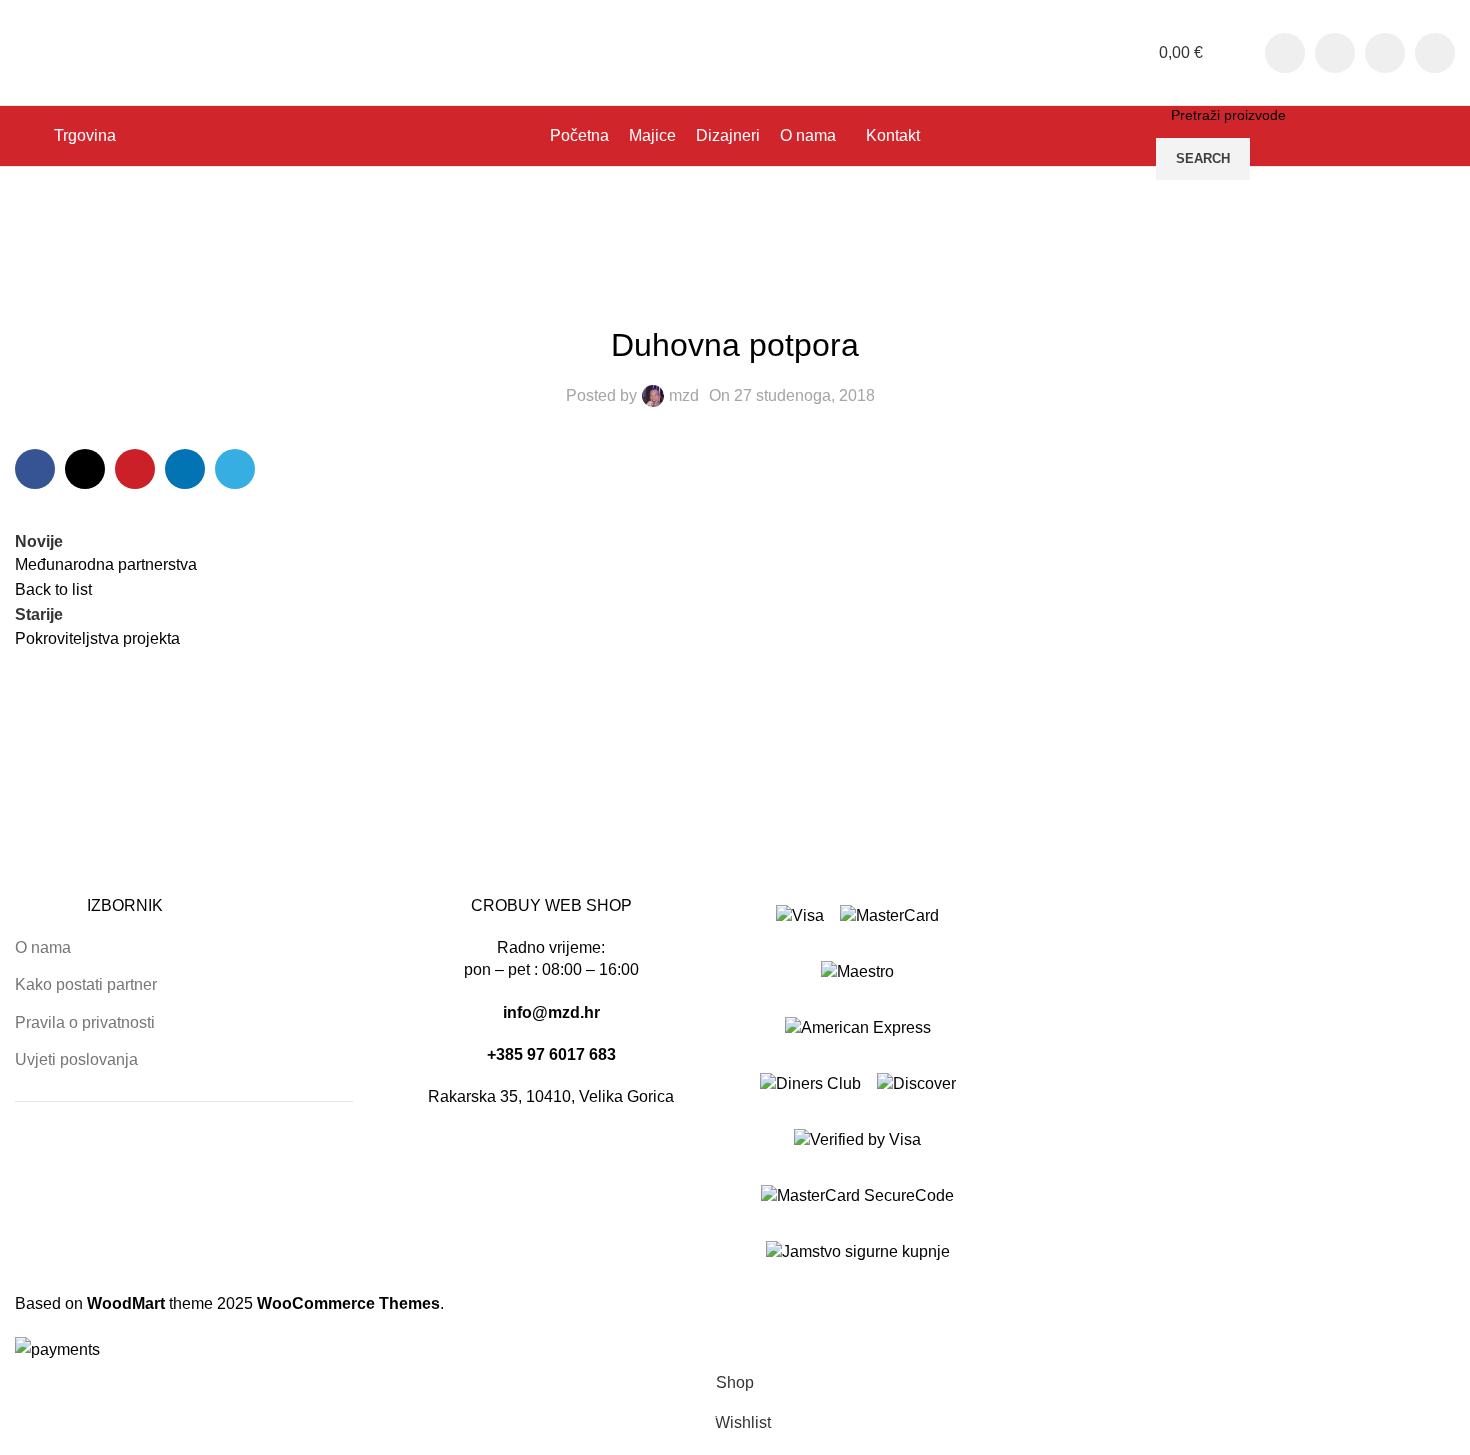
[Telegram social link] (235, 469)
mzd (684, 395)
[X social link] (85, 469)
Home (36, 230)
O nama (43, 947)
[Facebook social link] (1285, 53)
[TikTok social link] (1435, 53)
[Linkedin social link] (185, 469)
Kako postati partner (86, 984)
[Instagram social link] (1335, 53)
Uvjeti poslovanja (76, 1059)
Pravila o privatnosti (85, 1022)
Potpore (108, 230)
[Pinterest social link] (135, 469)
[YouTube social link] (1385, 53)
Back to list (53, 589)
